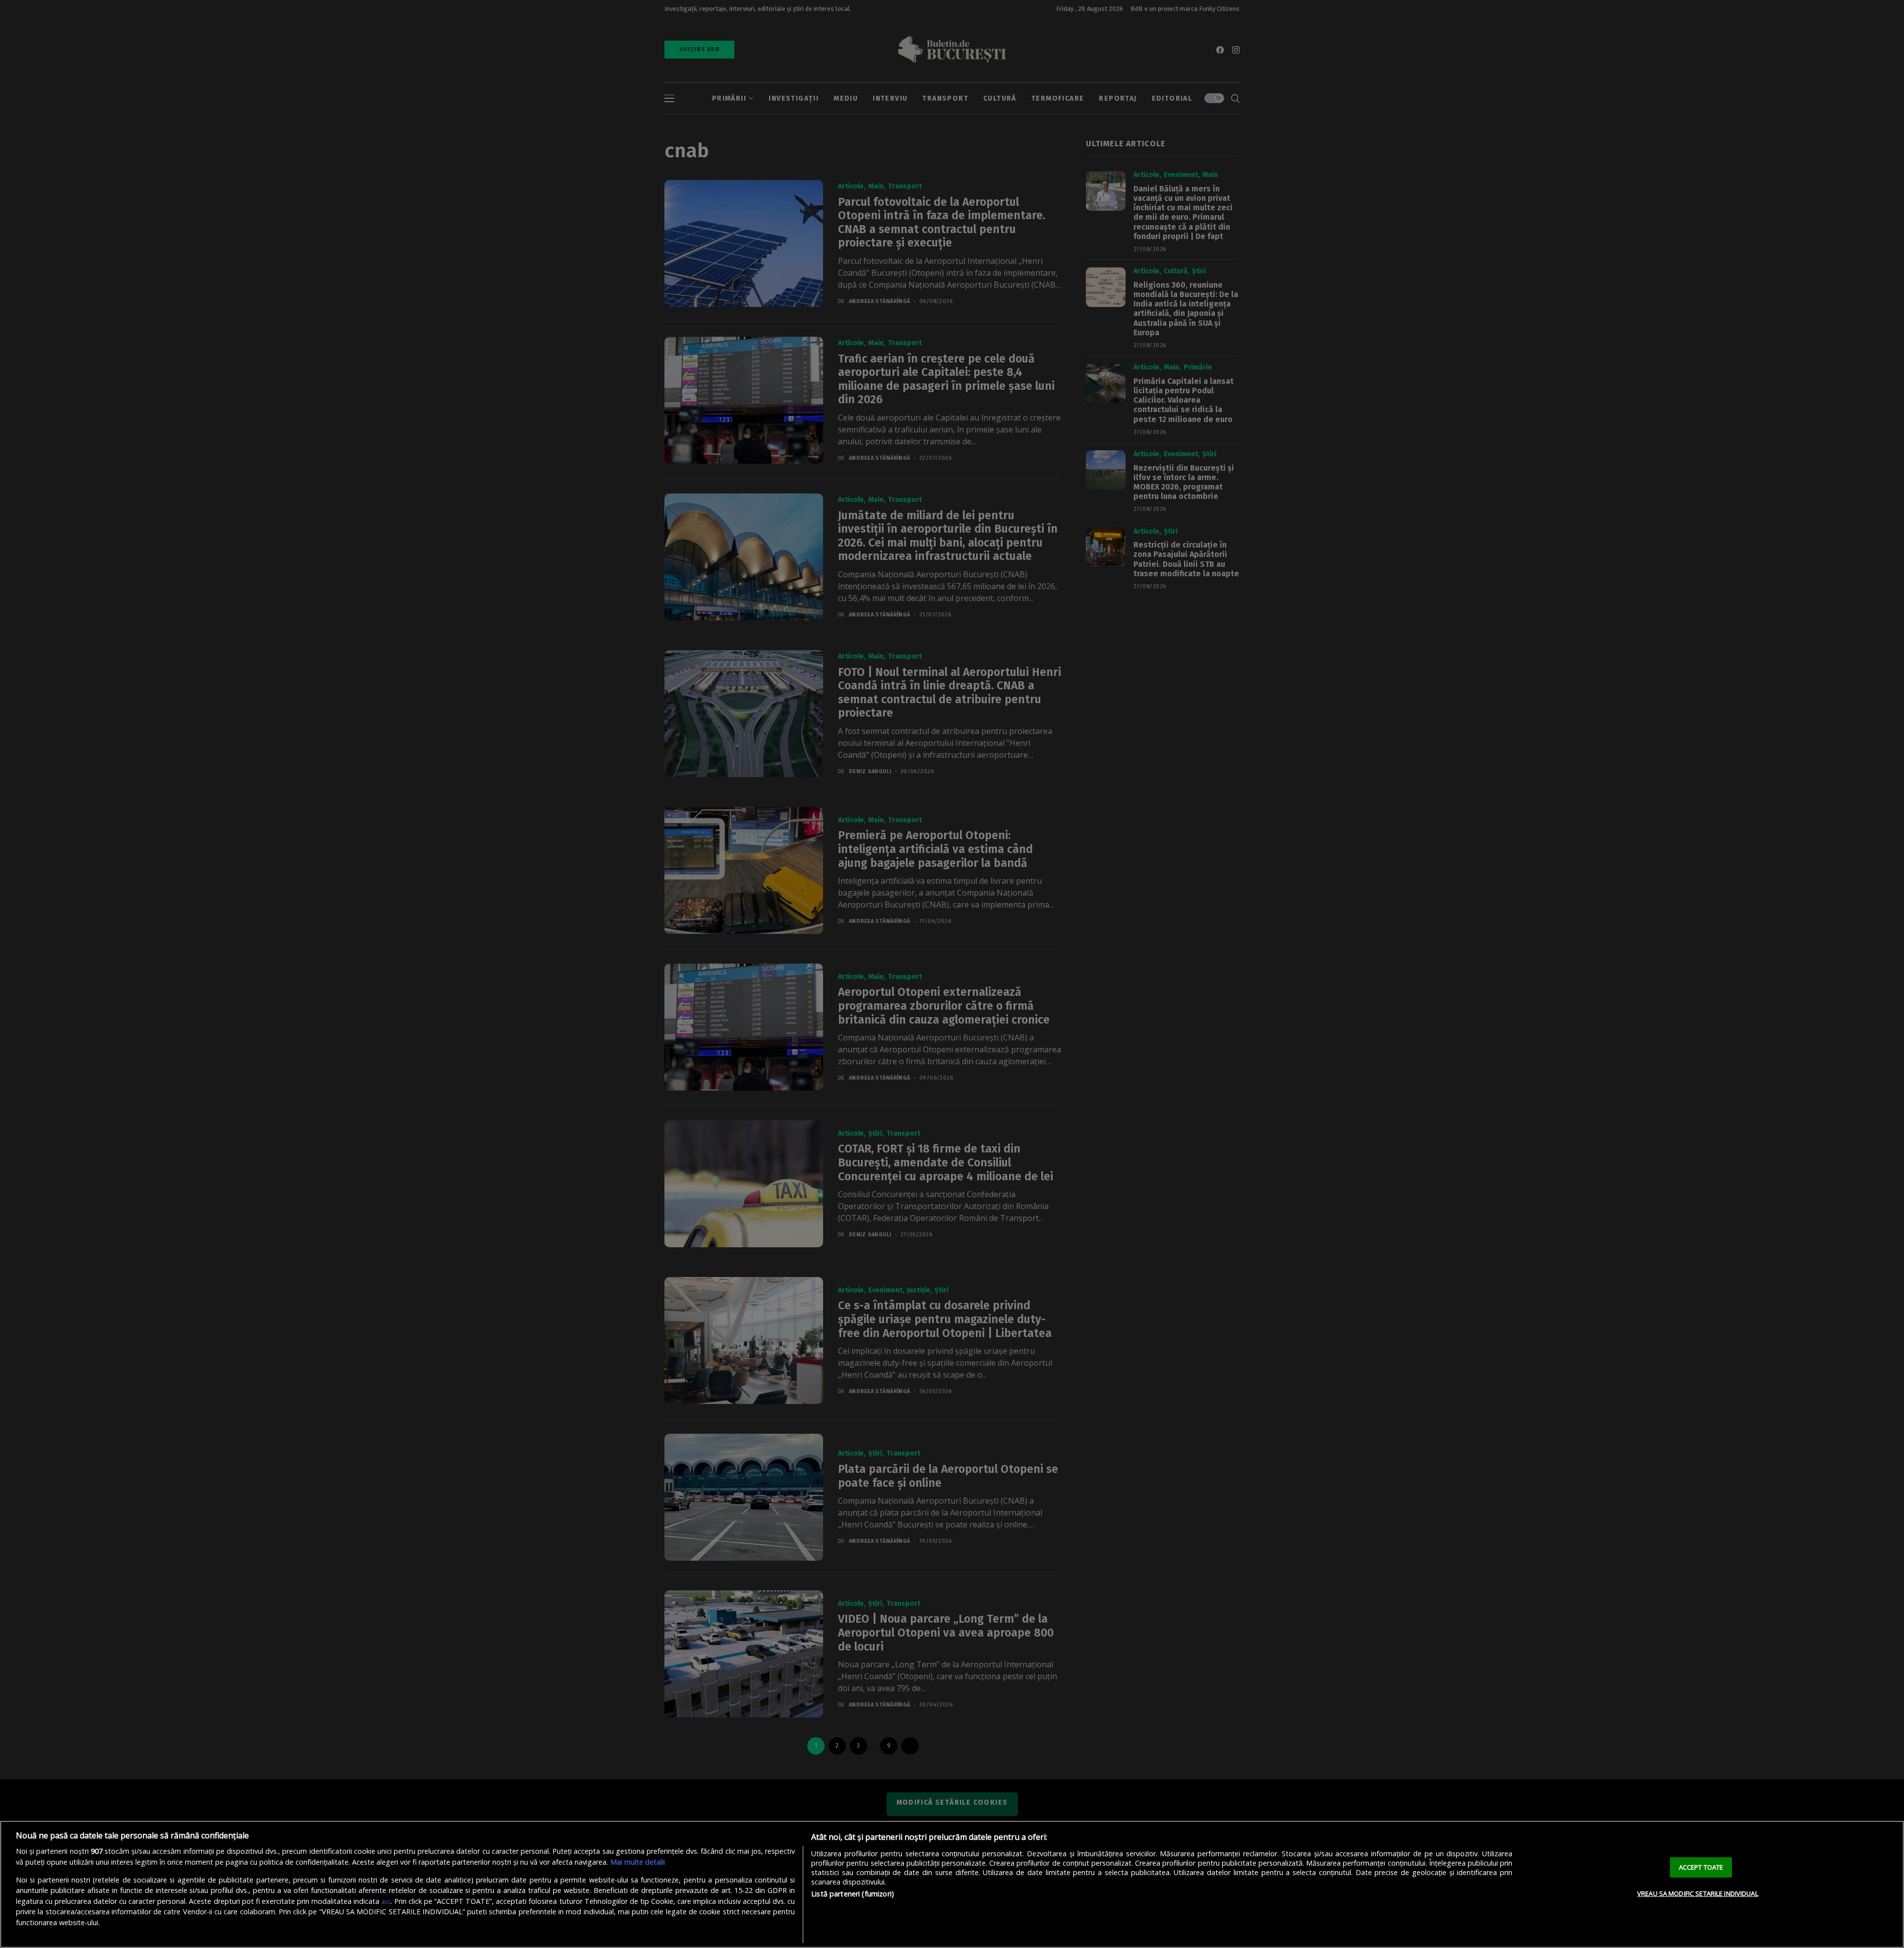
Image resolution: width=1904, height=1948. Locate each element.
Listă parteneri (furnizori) (853, 1894)
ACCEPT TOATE (1701, 1867)
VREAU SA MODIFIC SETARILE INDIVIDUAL (1698, 1893)
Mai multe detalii (638, 1862)
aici (386, 1901)
